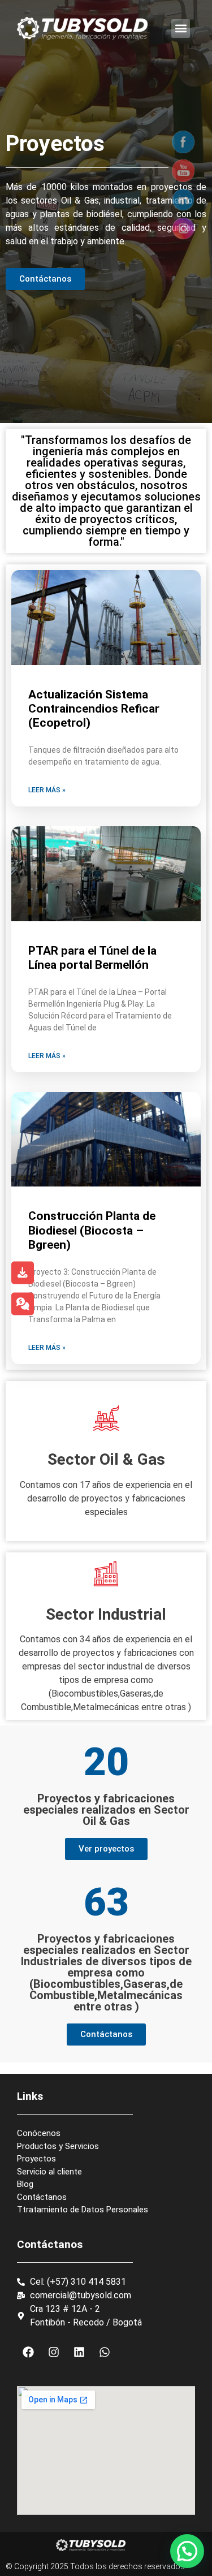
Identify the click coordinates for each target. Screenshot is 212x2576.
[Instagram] (54, 2352)
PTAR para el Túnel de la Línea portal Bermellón (92, 958)
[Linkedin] (79, 2352)
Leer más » (47, 790)
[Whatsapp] (105, 2352)
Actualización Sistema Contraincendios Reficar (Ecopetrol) (94, 709)
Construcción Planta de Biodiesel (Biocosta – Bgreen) (92, 1230)
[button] (181, 29)
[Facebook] (28, 2352)
